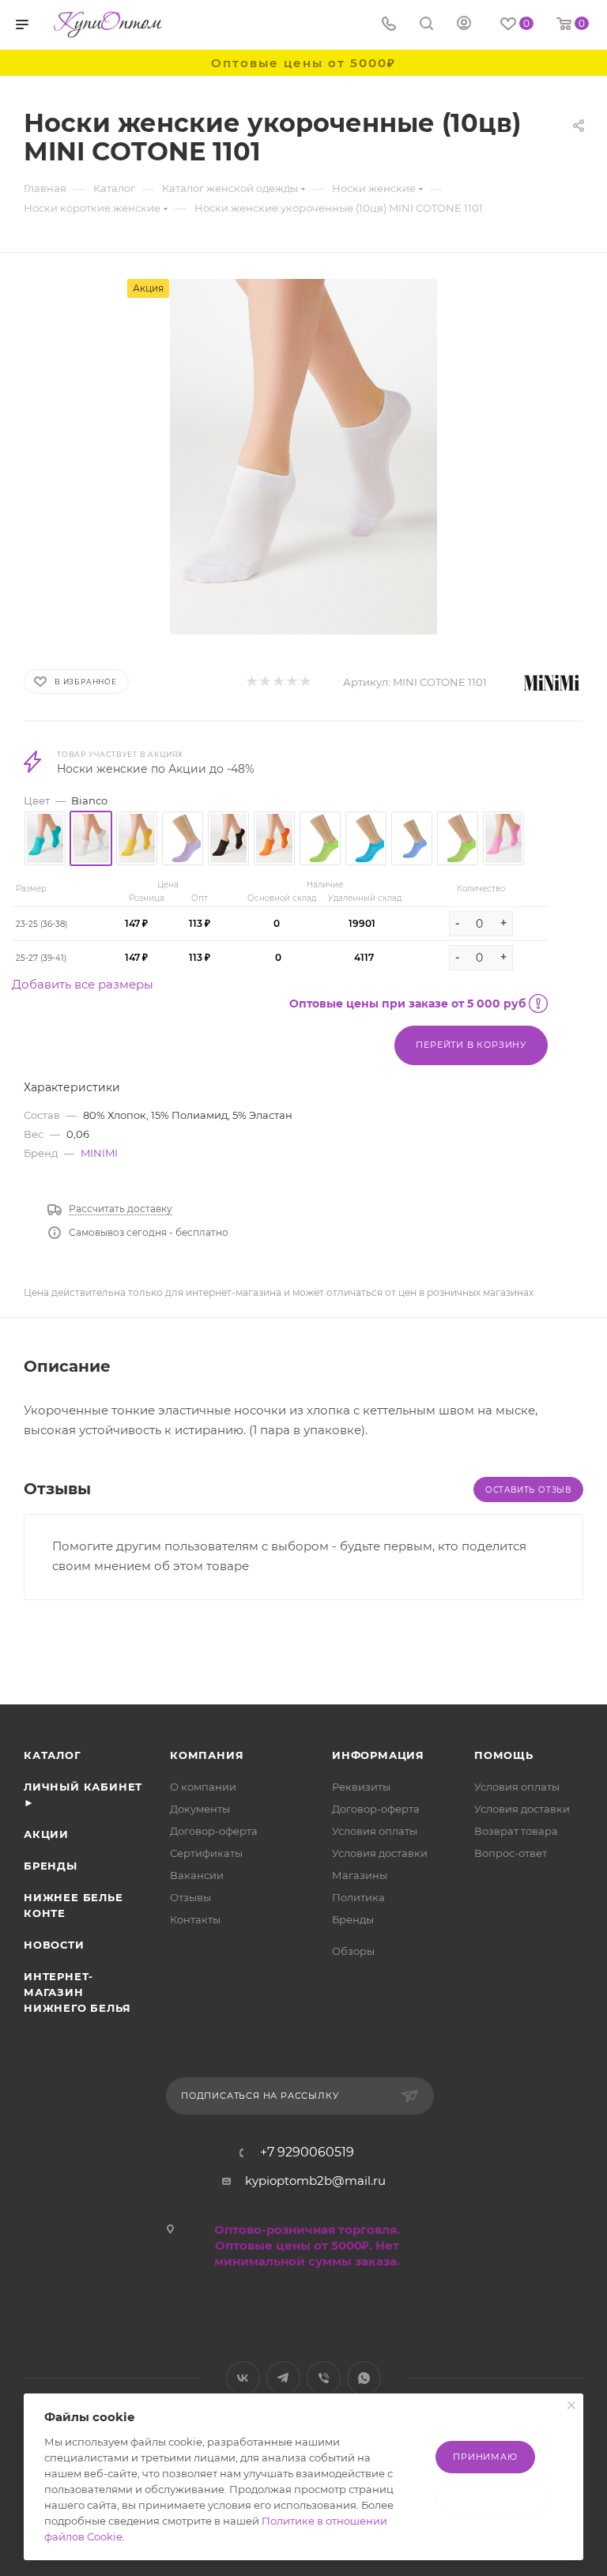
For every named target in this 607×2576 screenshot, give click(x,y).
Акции (46, 1834)
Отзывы (190, 1897)
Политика (358, 1897)
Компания (207, 1755)
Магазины (360, 1875)
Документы (200, 1809)
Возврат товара (516, 1831)
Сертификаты (206, 1853)
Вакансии (197, 1875)
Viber (324, 2378)
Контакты (195, 1919)
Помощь (504, 1755)
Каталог (53, 1755)
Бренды (51, 1866)
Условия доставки (380, 1853)
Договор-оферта (214, 1831)
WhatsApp (364, 2378)
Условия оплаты (375, 1831)
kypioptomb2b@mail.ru (315, 2181)
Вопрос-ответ (511, 1853)
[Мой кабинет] (464, 25)
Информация (378, 1755)
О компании (203, 1787)
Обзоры (353, 1951)
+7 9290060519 (307, 2152)
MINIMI (99, 1153)
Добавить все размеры (83, 984)
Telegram (283, 2378)
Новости (54, 1945)
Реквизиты (361, 1787)
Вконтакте (243, 2378)
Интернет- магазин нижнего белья (77, 1992)
